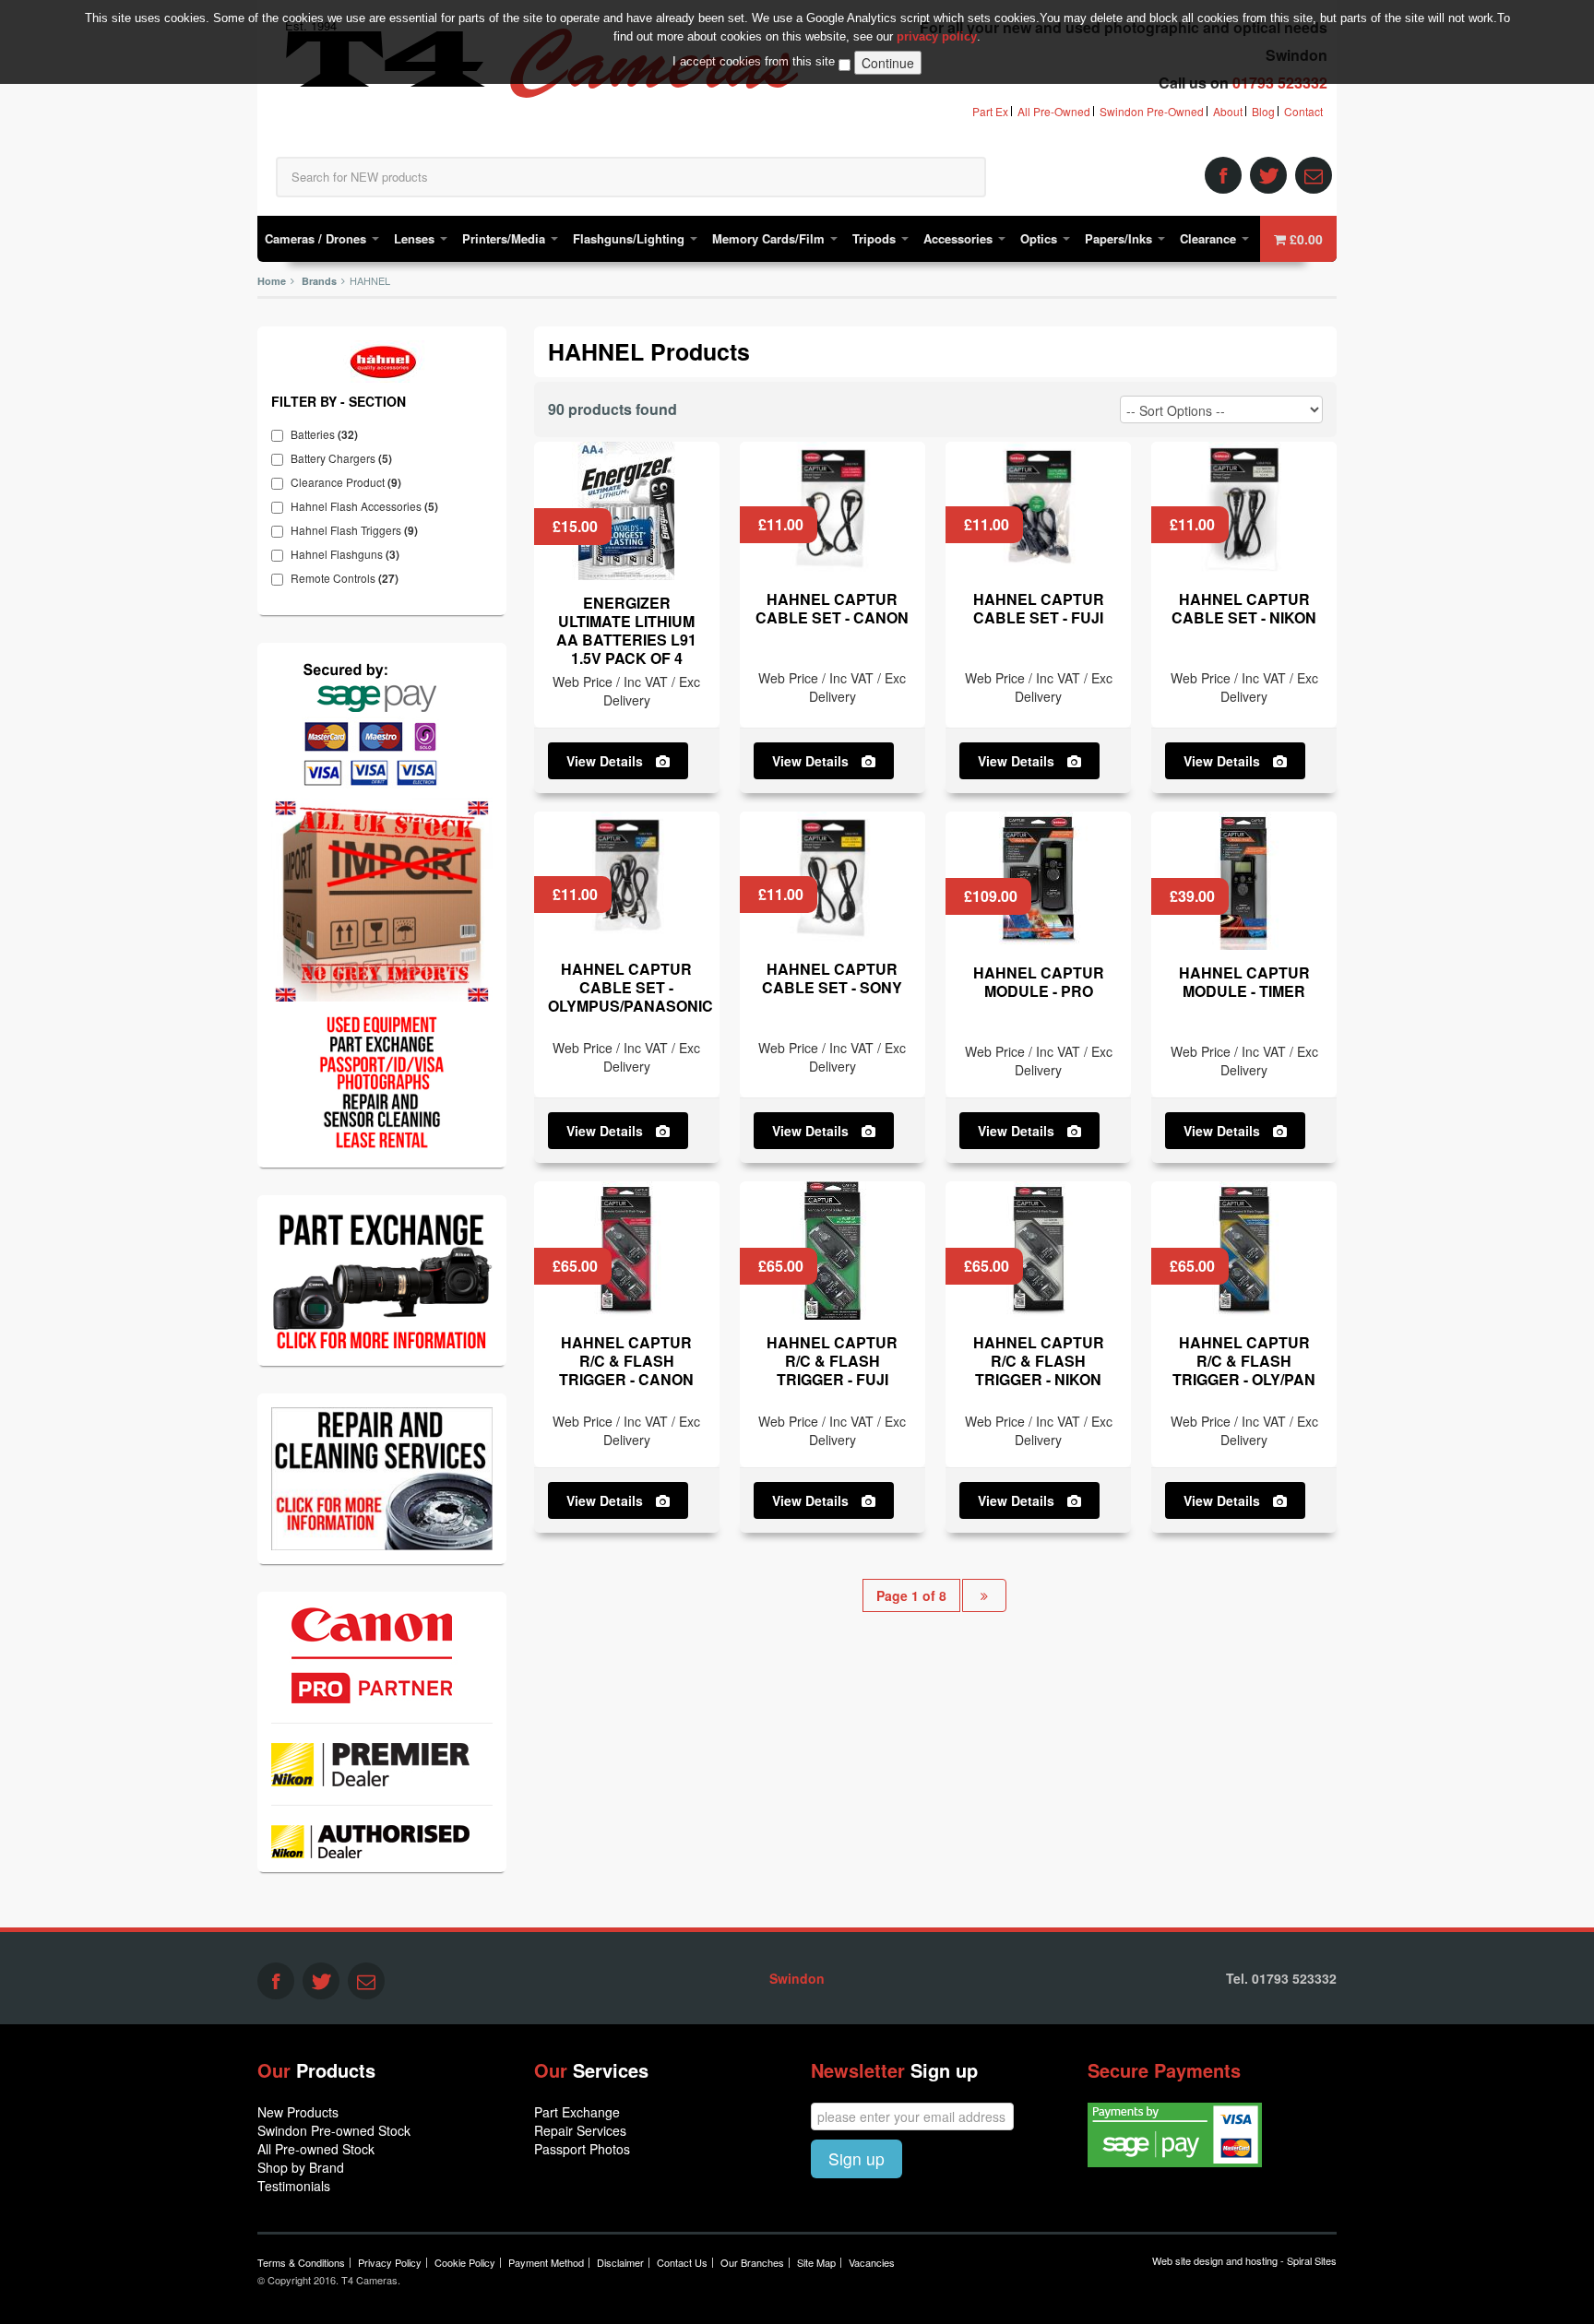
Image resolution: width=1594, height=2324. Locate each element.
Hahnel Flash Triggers (359, 530)
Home (272, 281)
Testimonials (294, 2186)
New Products (298, 2112)
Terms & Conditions (301, 2262)
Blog (1263, 111)
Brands (319, 281)
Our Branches (752, 2262)
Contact (1303, 111)
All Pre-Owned (1054, 111)
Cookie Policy (465, 2262)
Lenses (416, 238)
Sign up (856, 2158)
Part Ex (990, 111)
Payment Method (546, 2262)
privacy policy (937, 36)
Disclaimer (620, 2262)
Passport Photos (582, 2149)
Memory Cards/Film (770, 238)
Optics (1041, 238)
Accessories (960, 238)
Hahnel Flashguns (350, 554)
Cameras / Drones (317, 238)
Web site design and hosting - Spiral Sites (1244, 2260)
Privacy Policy (390, 2262)
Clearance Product (351, 482)
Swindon (797, 1978)
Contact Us (682, 2262)
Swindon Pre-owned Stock (334, 2130)
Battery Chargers (346, 458)
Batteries (329, 434)
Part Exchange (577, 2112)
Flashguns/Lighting (630, 238)
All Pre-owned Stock (316, 2149)
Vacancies (872, 2262)
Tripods (876, 238)
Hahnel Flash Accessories (369, 506)
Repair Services (580, 2130)
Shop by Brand (301, 2167)
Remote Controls (349, 578)
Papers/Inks (1120, 238)
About (1228, 111)
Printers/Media (506, 238)
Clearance (1210, 238)
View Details (607, 761)
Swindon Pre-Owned (1152, 111)
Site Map (816, 2262)
